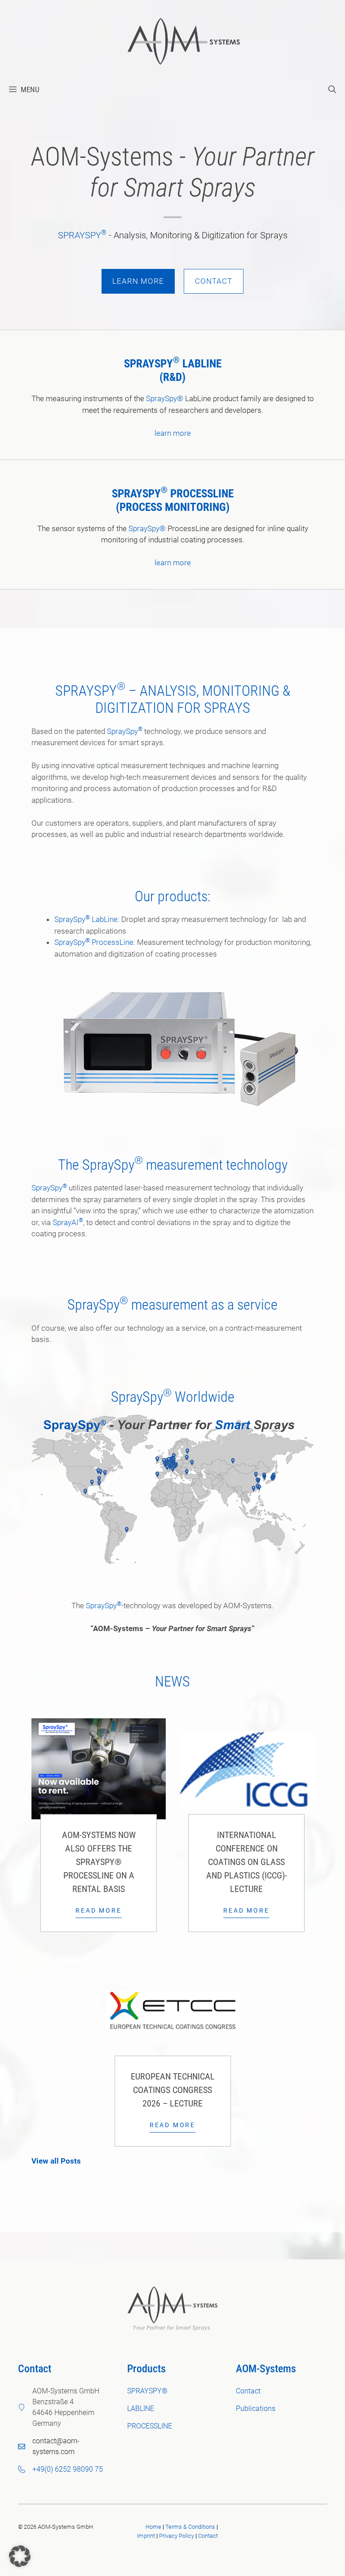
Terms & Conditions (190, 2527)
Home (153, 2527)
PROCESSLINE (202, 494)
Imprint (146, 2536)
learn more (173, 433)
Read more (98, 1910)
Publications (256, 2408)
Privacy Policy (177, 2536)
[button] (332, 89)
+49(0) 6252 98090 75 (68, 2469)
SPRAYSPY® (147, 2391)
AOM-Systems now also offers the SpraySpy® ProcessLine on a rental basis (99, 1862)
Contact (214, 281)
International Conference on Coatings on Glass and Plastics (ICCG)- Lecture (247, 1862)
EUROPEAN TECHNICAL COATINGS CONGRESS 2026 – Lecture (173, 2090)
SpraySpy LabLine (86, 919)
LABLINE (202, 364)
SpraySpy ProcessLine (94, 942)
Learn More (138, 281)
